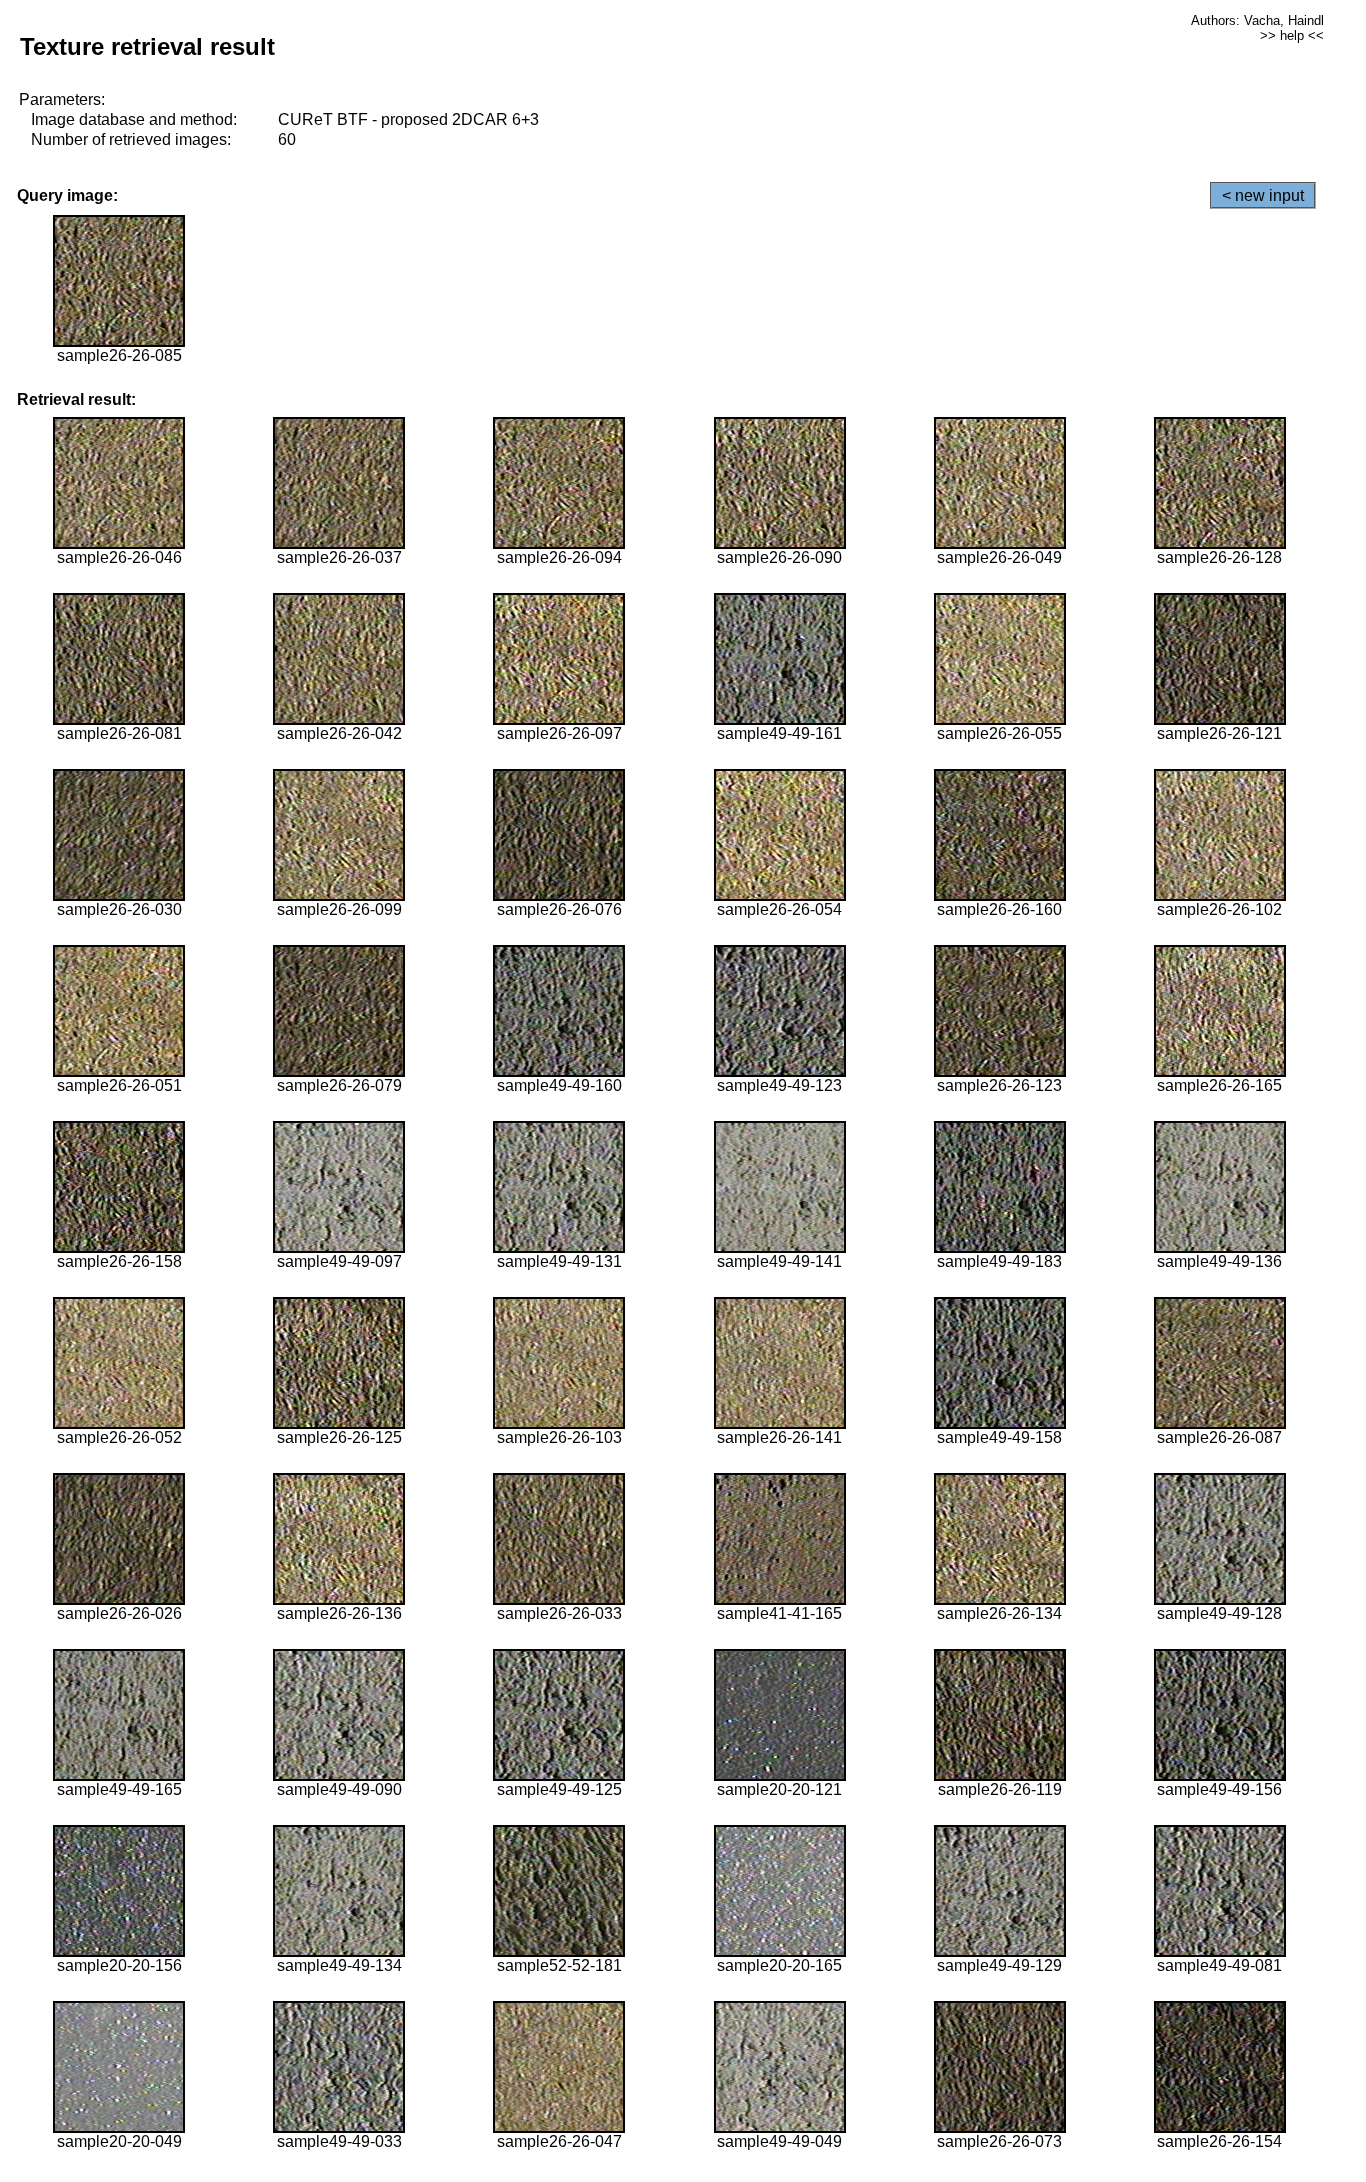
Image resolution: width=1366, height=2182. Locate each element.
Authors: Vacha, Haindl (1257, 20)
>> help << (1292, 35)
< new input (1263, 195)
